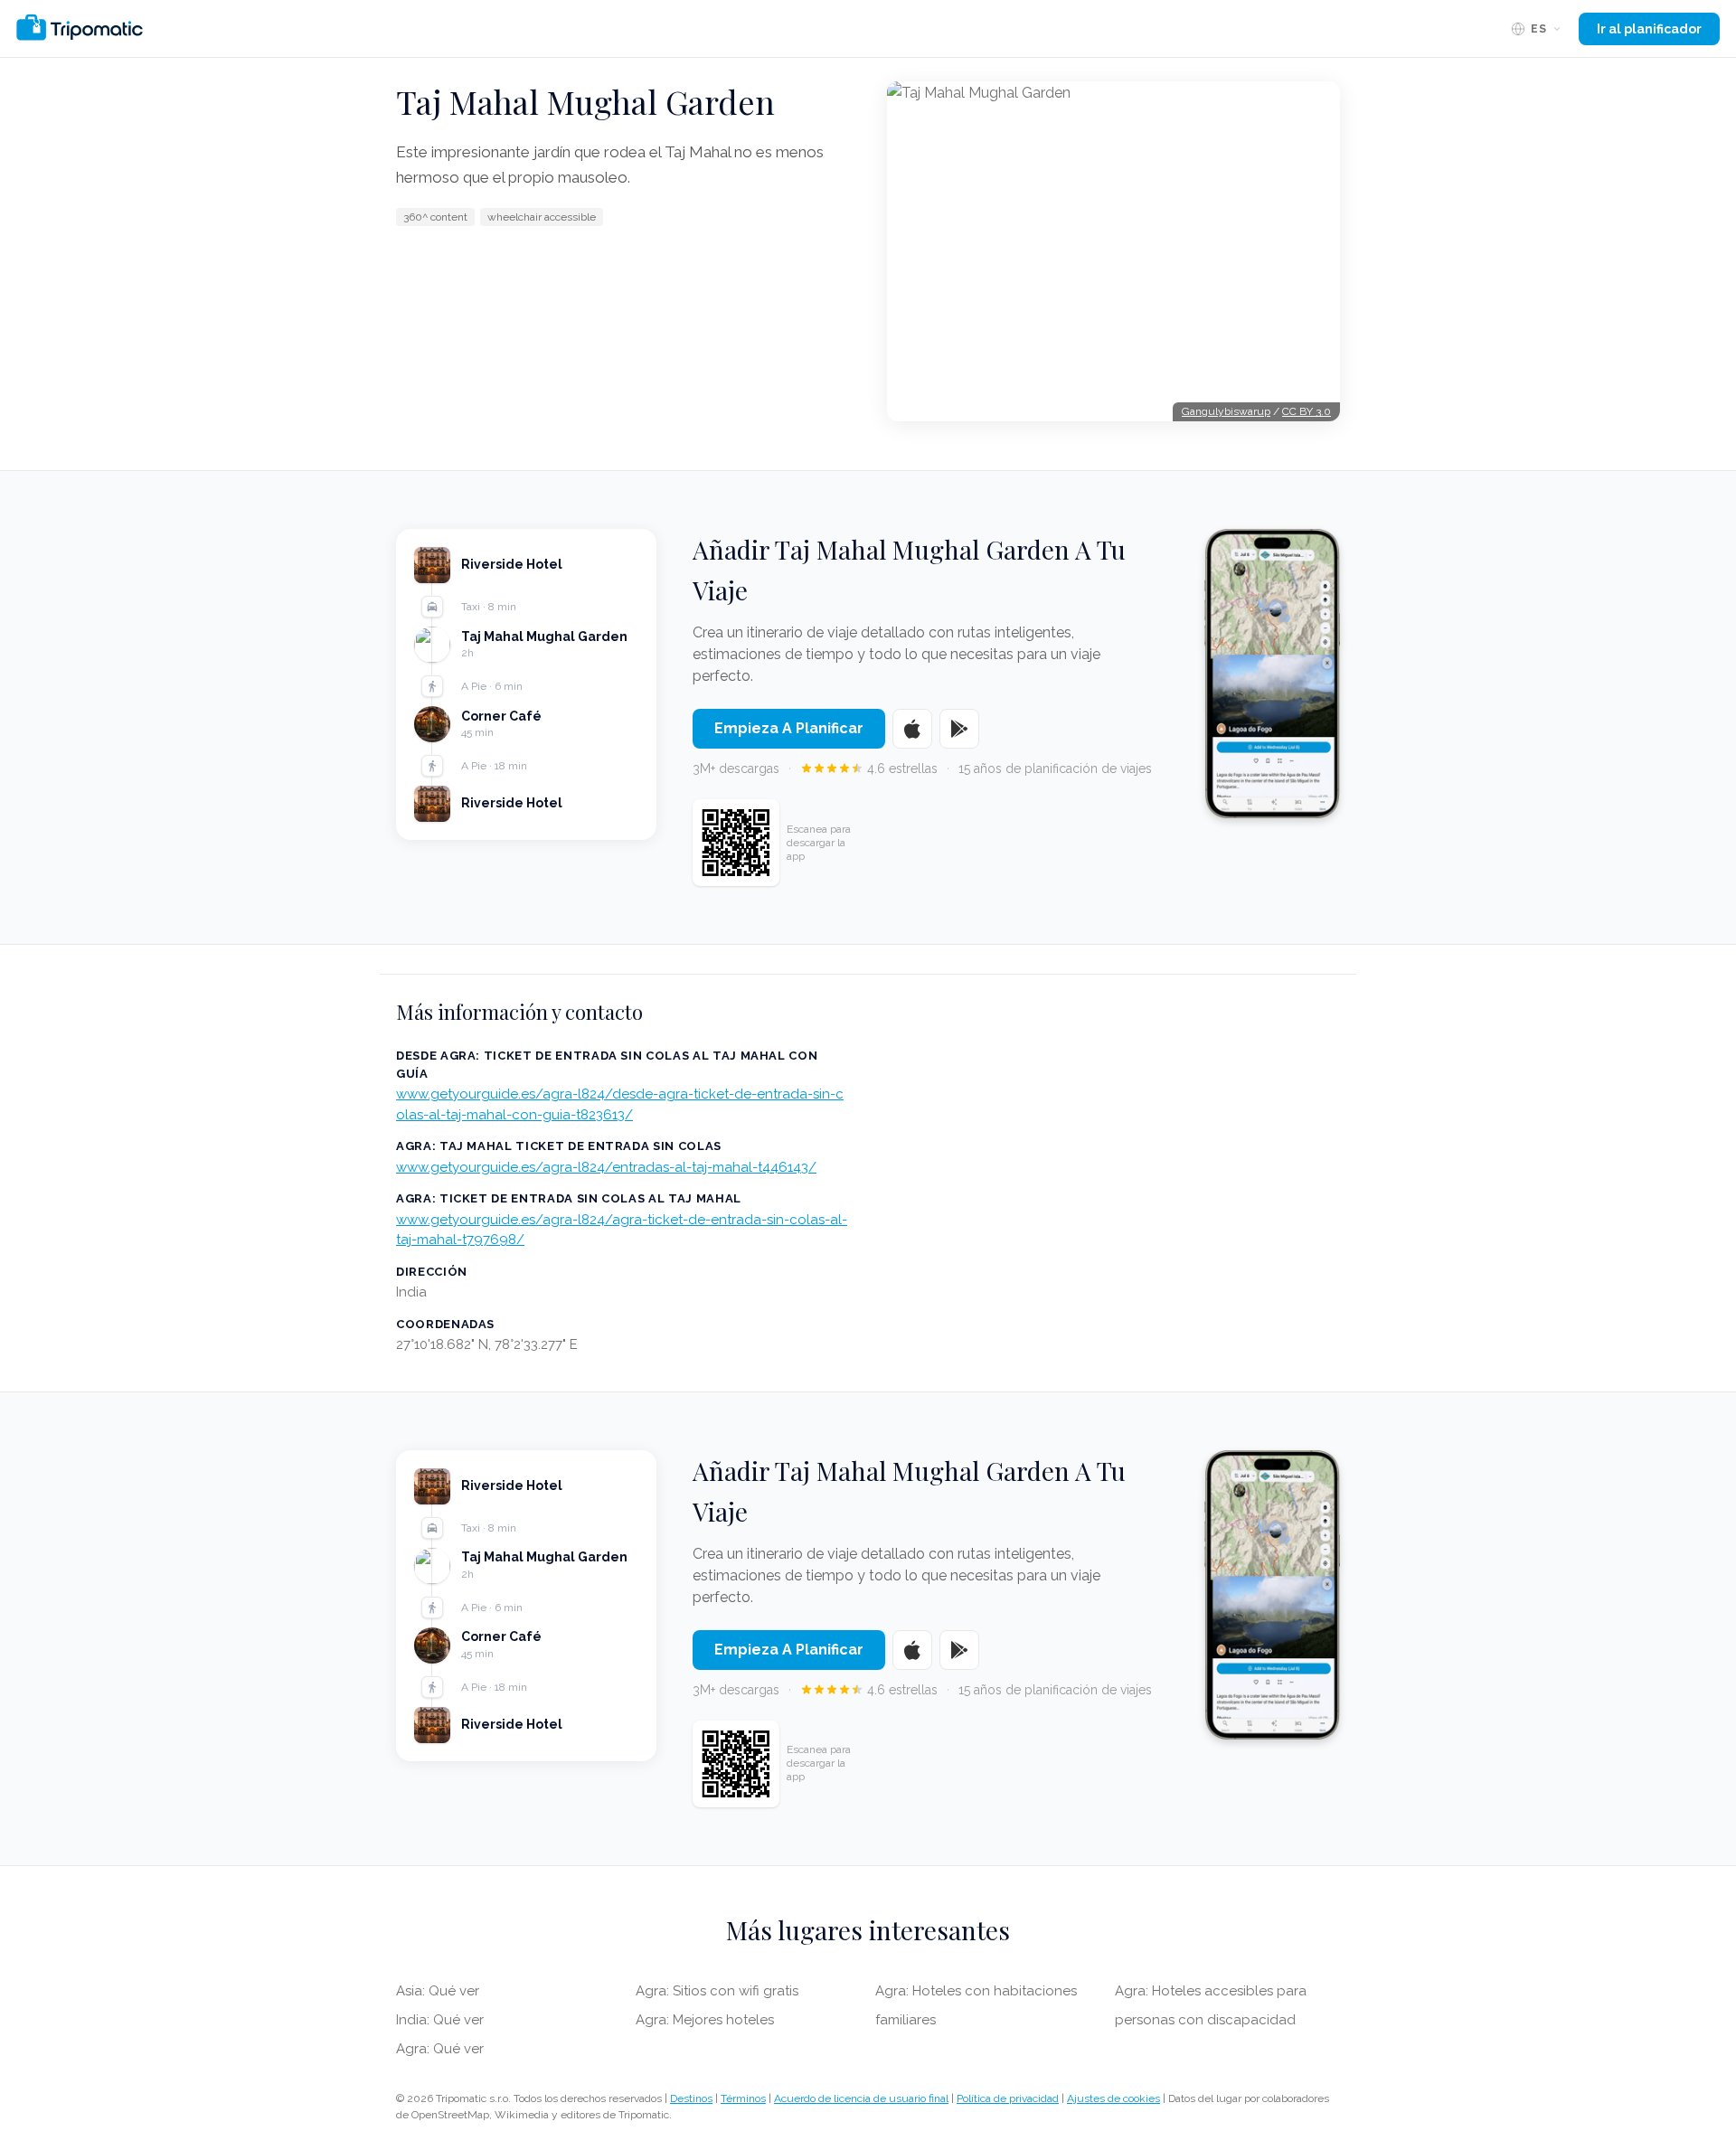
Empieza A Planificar (789, 728)
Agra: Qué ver (440, 2049)
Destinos (691, 2098)
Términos (743, 2098)
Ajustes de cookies (1113, 2098)
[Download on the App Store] (912, 729)
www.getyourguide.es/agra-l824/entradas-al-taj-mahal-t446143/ (606, 1167)
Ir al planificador (1649, 29)
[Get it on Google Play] (959, 729)
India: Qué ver (440, 2020)
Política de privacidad (1008, 2098)
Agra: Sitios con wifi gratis (717, 1991)
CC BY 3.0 (1307, 411)
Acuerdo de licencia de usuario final (861, 2098)
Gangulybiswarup (1226, 411)
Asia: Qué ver (438, 1991)
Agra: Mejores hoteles (705, 2020)
